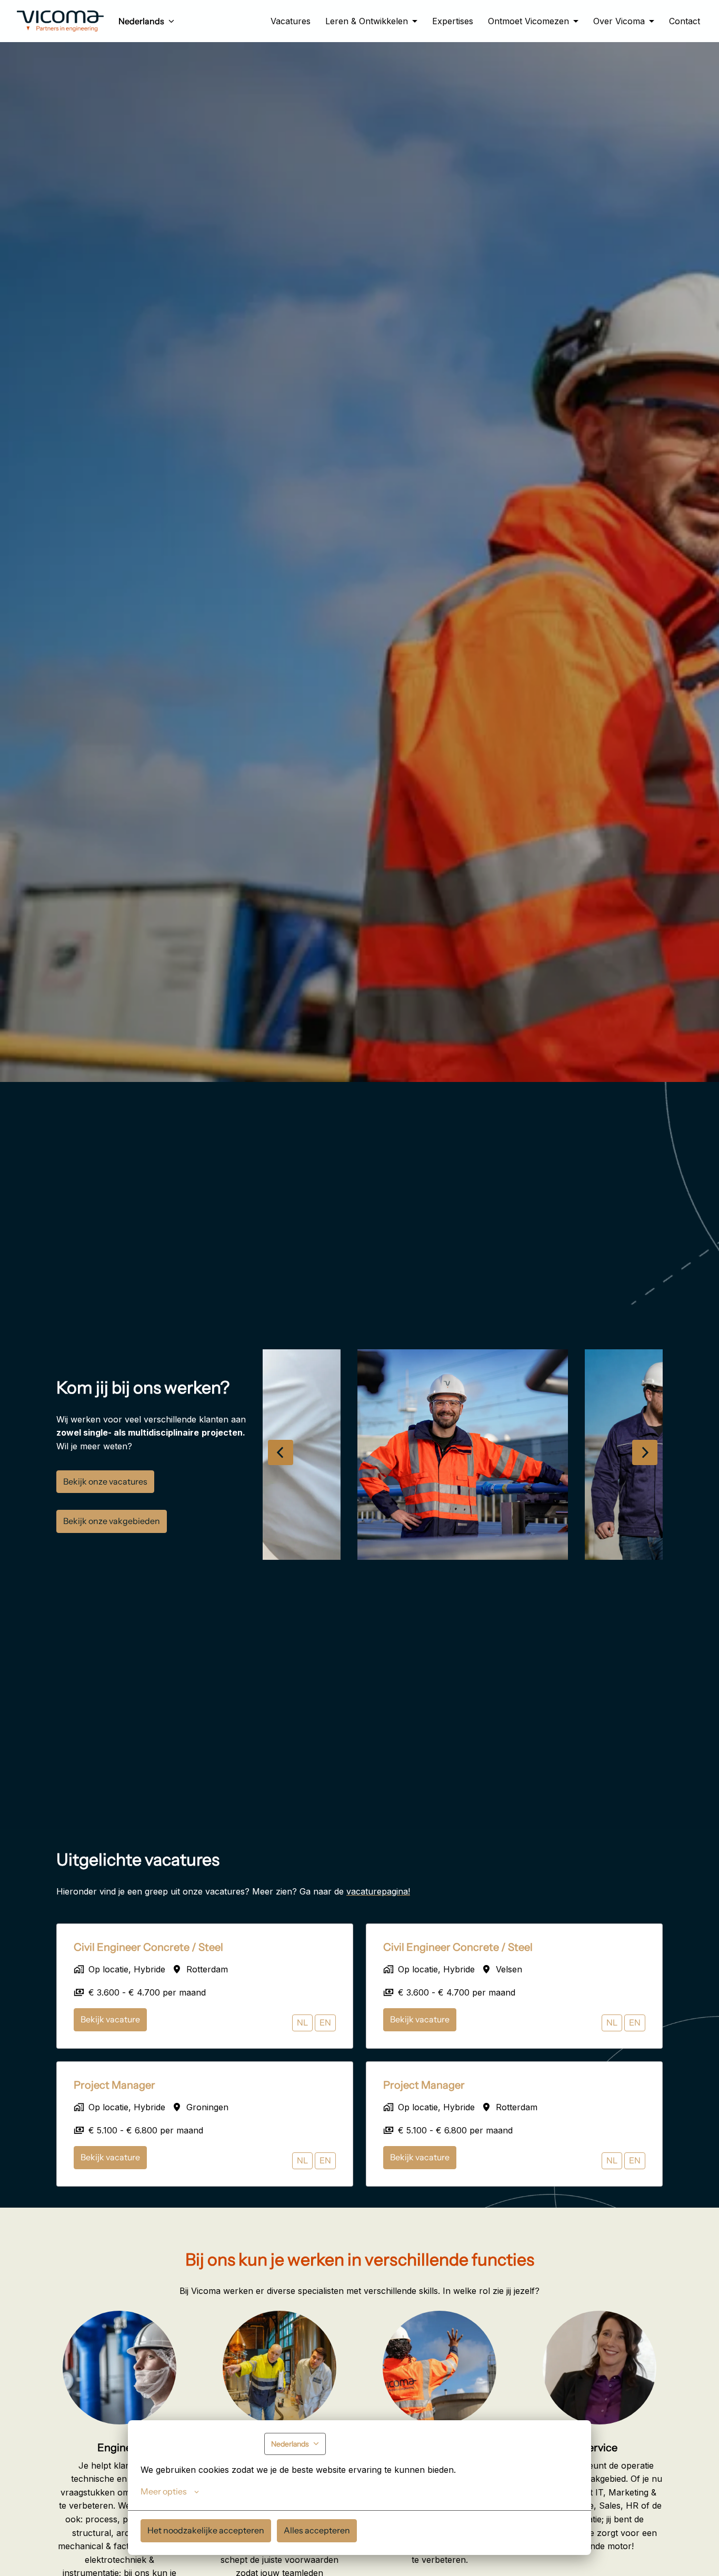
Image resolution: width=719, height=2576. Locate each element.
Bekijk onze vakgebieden (112, 1521)
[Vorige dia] (281, 1452)
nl (302, 2022)
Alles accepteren (317, 2530)
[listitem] (463, 1455)
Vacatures (291, 21)
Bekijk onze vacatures (105, 1481)
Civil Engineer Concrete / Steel (148, 1947)
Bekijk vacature (110, 2019)
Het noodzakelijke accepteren (206, 2530)
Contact (685, 21)
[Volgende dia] (645, 1452)
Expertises (453, 21)
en (325, 2022)
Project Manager (114, 2085)
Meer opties (164, 2491)
